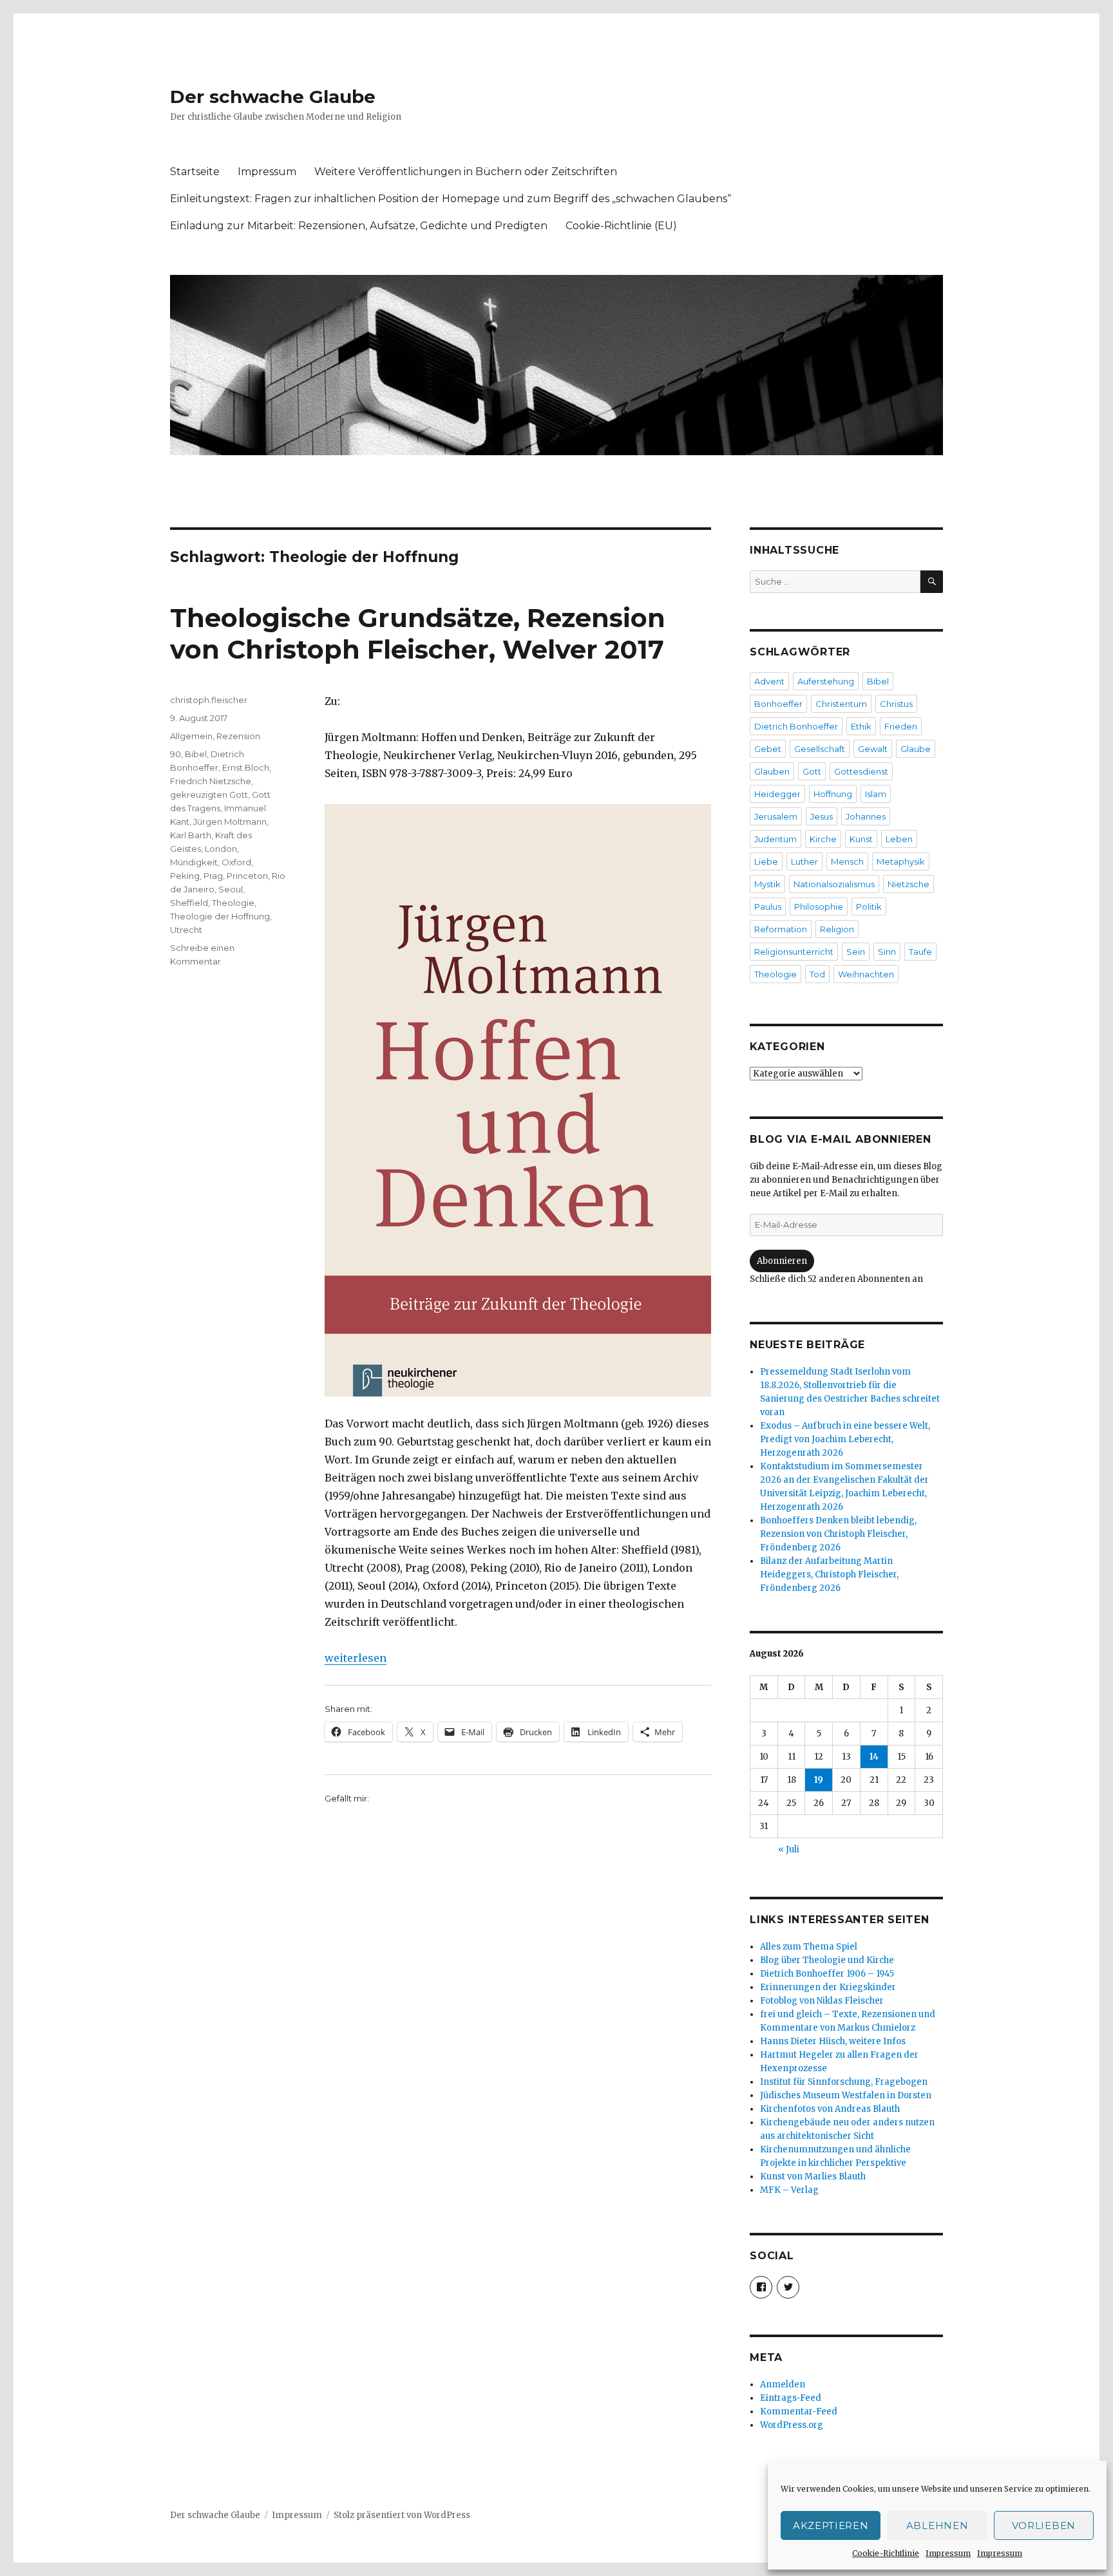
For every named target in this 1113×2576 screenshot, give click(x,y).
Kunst (861, 839)
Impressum (948, 2553)
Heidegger (777, 794)
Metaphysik (901, 861)
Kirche (823, 839)
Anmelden (783, 2384)
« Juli (789, 1849)
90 (176, 754)
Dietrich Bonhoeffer (796, 726)
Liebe (766, 861)
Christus (896, 704)
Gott (812, 771)
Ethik (861, 726)
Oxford (236, 862)
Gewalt (873, 749)
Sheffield (189, 903)
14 (874, 1757)
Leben (899, 839)
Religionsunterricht (794, 952)
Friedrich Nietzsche (211, 781)
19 (819, 1780)
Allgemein (191, 736)
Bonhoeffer (778, 704)
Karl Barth (191, 835)
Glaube (916, 749)
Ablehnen (937, 2525)
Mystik (767, 884)
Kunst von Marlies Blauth (813, 2176)
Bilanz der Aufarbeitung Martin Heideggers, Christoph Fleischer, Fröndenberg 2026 (829, 1575)
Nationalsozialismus (834, 884)
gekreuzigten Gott (209, 794)
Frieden (901, 726)
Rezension (238, 736)
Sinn (887, 952)
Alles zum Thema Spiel (809, 1947)
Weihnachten (866, 974)
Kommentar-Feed (799, 2411)
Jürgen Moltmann (230, 822)
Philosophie (819, 907)
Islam (876, 794)
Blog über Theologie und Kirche (827, 1960)
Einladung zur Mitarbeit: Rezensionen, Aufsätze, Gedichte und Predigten (359, 226)
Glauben (772, 771)
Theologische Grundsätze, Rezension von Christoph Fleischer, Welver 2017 (418, 634)
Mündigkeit (194, 862)
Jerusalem (776, 816)
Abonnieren (782, 1261)
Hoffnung (833, 794)
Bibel (196, 754)
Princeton (247, 876)
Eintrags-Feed (791, 2398)
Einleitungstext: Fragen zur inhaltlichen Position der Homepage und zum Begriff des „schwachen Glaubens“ (451, 199)
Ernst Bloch (246, 767)
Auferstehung (826, 681)
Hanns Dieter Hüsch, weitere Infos (833, 2041)
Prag (213, 876)
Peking (185, 876)
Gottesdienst (861, 771)
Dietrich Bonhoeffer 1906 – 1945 (827, 1974)
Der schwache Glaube (273, 97)
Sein (856, 952)
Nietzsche (908, 884)
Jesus (822, 816)
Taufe (920, 952)
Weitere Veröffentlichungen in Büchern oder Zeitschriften (466, 172)
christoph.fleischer (209, 700)
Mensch (847, 861)
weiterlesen (356, 1658)
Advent (769, 681)
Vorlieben (1044, 2525)
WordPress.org (792, 2425)
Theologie (233, 903)
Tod (817, 974)
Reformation (781, 929)
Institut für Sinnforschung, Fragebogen (844, 2082)
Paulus (768, 907)
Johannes (866, 816)
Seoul (231, 889)
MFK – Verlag (789, 2190)
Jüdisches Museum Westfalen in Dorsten (846, 2095)
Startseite (195, 172)
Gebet (768, 749)
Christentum (841, 704)
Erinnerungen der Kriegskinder (828, 1987)
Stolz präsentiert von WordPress (402, 2515)
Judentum (775, 839)
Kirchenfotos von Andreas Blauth (830, 2109)
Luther (804, 861)
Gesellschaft (820, 749)
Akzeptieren (831, 2525)
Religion (837, 929)
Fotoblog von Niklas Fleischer (822, 2001)
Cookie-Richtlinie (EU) (621, 226)
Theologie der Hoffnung (220, 916)
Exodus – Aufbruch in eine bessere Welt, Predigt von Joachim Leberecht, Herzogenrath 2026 (845, 1439)
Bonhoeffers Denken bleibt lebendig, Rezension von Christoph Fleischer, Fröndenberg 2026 (838, 1534)
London (221, 849)
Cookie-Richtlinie (886, 2553)
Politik (869, 907)
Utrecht (186, 930)
